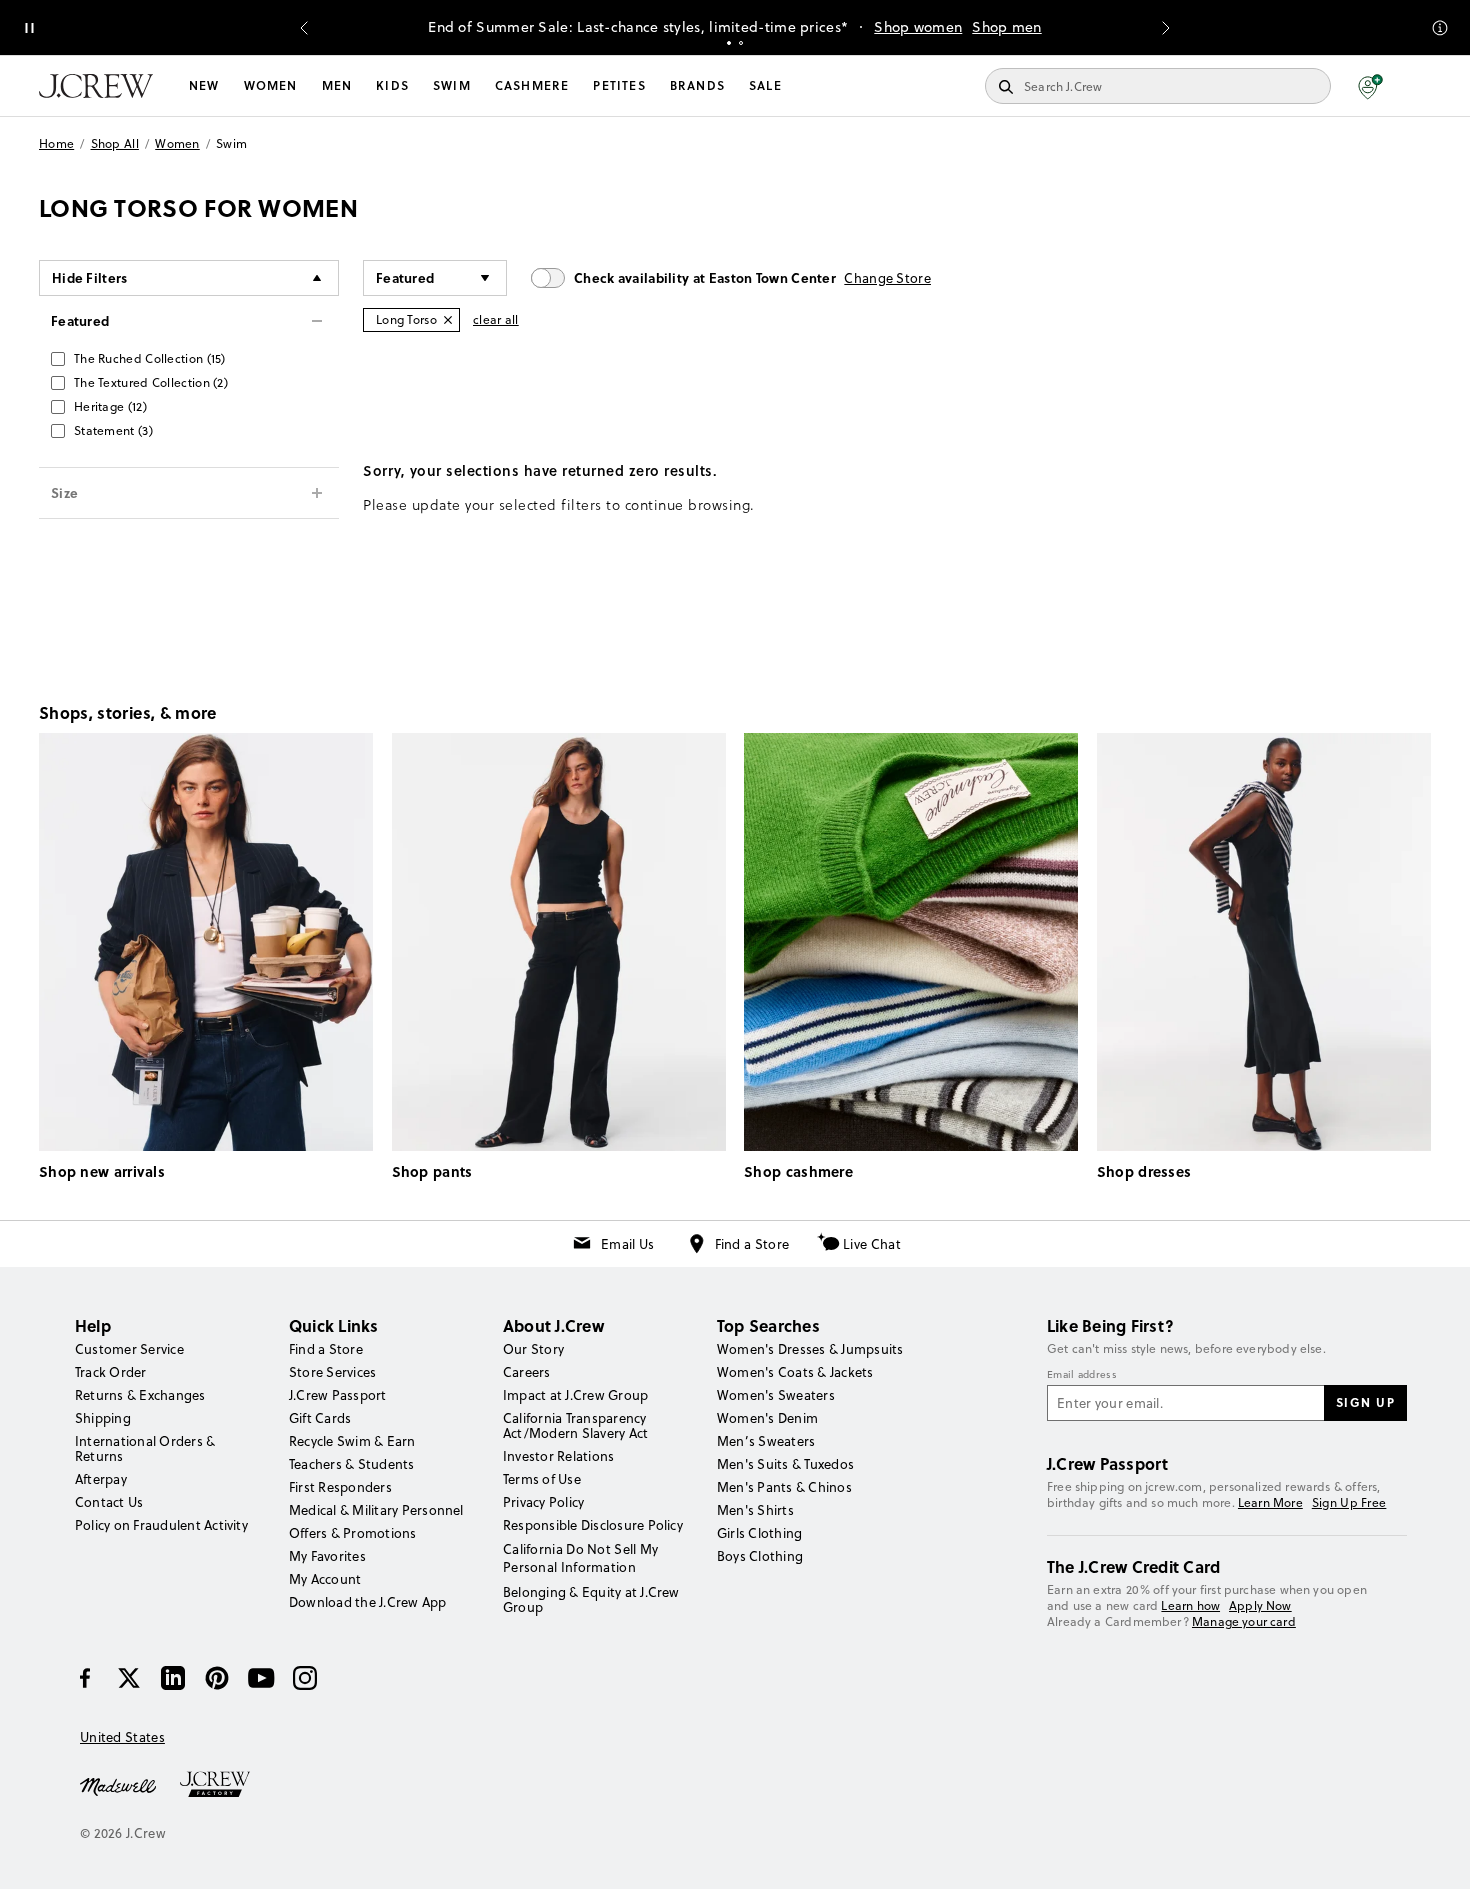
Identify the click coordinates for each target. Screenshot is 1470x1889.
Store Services (332, 1372)
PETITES (619, 85)
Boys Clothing (760, 1556)
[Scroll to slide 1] (729, 43)
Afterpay (101, 1479)
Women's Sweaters (776, 1395)
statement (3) (113, 430)
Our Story (533, 1349)
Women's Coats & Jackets (795, 1372)
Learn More (1270, 1502)
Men (337, 85)
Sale (765, 85)
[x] (129, 1678)
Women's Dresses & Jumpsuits (810, 1349)
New (204, 85)
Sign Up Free (1349, 1503)
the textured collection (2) (151, 382)
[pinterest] (217, 1678)
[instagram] (305, 1678)
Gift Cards (320, 1418)
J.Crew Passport (338, 1395)
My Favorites (327, 1556)
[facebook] (85, 1678)
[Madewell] (118, 1785)
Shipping (103, 1418)
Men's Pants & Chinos (784, 1487)
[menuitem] (204, 86)
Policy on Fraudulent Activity (161, 1525)
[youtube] (261, 1678)
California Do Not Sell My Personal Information (581, 1558)
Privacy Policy (543, 1502)
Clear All (496, 319)
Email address (1082, 1375)
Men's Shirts (755, 1510)
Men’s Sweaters (766, 1441)
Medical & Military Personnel (376, 1510)
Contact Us (109, 1502)
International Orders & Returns (145, 1448)
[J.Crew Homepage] (96, 86)
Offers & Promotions (353, 1533)
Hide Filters (90, 277)
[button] (1370, 86)
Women (271, 85)
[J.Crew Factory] (225, 1785)
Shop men (1006, 27)
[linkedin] (173, 1678)
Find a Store (752, 1244)
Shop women (918, 27)
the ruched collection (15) (150, 358)
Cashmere (532, 85)
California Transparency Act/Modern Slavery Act (575, 1425)
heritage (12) (110, 406)
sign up (1366, 1402)
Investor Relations (558, 1456)
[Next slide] (1166, 28)
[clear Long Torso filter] (448, 320)
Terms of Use (542, 1479)
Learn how (1190, 1605)
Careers (527, 1372)
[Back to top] (1435, 1854)
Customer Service (129, 1349)
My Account (325, 1579)
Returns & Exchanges (140, 1395)
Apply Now (1260, 1605)
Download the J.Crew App (368, 1602)
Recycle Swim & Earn (352, 1441)
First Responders (340, 1487)
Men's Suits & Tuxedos (785, 1464)
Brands (697, 85)
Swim (452, 85)
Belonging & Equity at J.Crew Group (591, 1599)
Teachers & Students (352, 1464)
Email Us (627, 1244)
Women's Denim (767, 1418)
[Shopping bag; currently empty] (1421, 86)
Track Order (111, 1372)
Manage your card (1244, 1621)
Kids (392, 85)
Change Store (887, 278)
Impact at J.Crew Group (575, 1395)
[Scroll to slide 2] (741, 43)
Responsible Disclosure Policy (593, 1525)
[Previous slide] (304, 28)
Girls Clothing (759, 1533)
